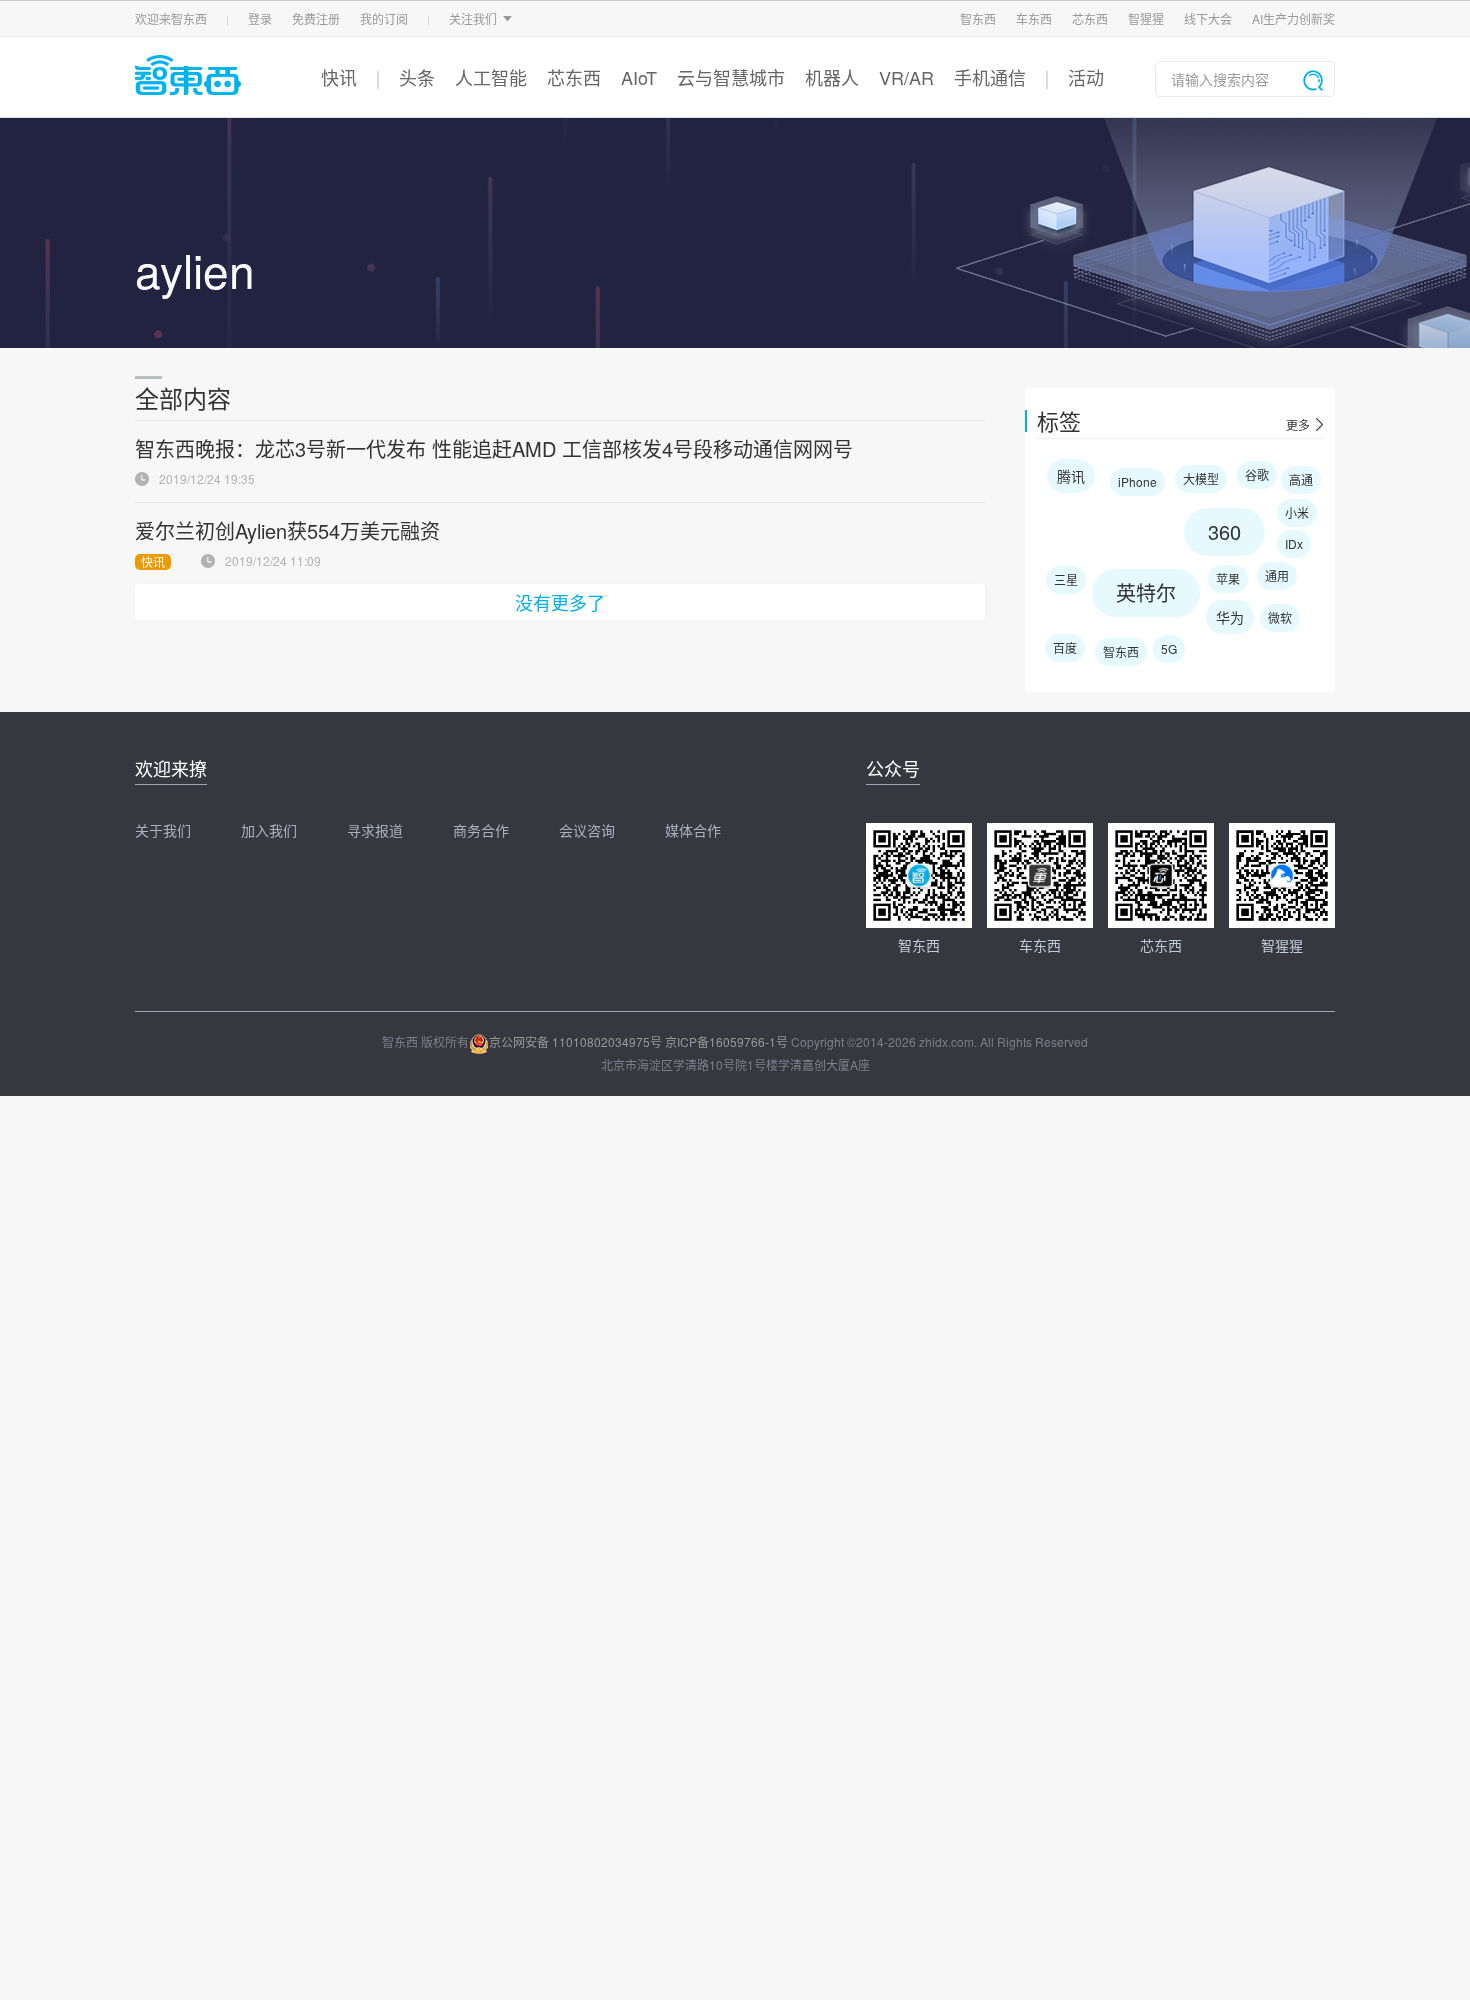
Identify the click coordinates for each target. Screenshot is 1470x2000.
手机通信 (990, 77)
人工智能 (491, 77)
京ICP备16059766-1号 (726, 1041)
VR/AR (906, 77)
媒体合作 (693, 830)
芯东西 (1090, 18)
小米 (1297, 512)
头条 (417, 77)
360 (1224, 531)
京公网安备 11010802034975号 (575, 1041)
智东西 (978, 18)
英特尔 (1146, 592)
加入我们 (269, 830)
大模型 (1201, 478)
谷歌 (1257, 474)
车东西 (1034, 18)
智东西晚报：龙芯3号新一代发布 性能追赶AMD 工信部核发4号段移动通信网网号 (494, 448)
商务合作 (481, 830)
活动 (1086, 77)
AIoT (639, 77)
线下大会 (1208, 18)
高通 (1301, 479)
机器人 (832, 77)
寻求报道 (375, 830)
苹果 (1228, 578)
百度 (1065, 647)
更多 (1298, 425)
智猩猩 (1146, 18)
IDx (1294, 543)
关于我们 (163, 830)
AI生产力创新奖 (1293, 18)
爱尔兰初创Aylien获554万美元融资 (287, 530)
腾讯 (1071, 476)
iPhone (1137, 481)
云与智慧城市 (731, 77)
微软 (1280, 617)
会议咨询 (587, 830)
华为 (1230, 617)
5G (1169, 648)
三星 (1066, 579)
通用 (1277, 575)
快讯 (339, 77)
